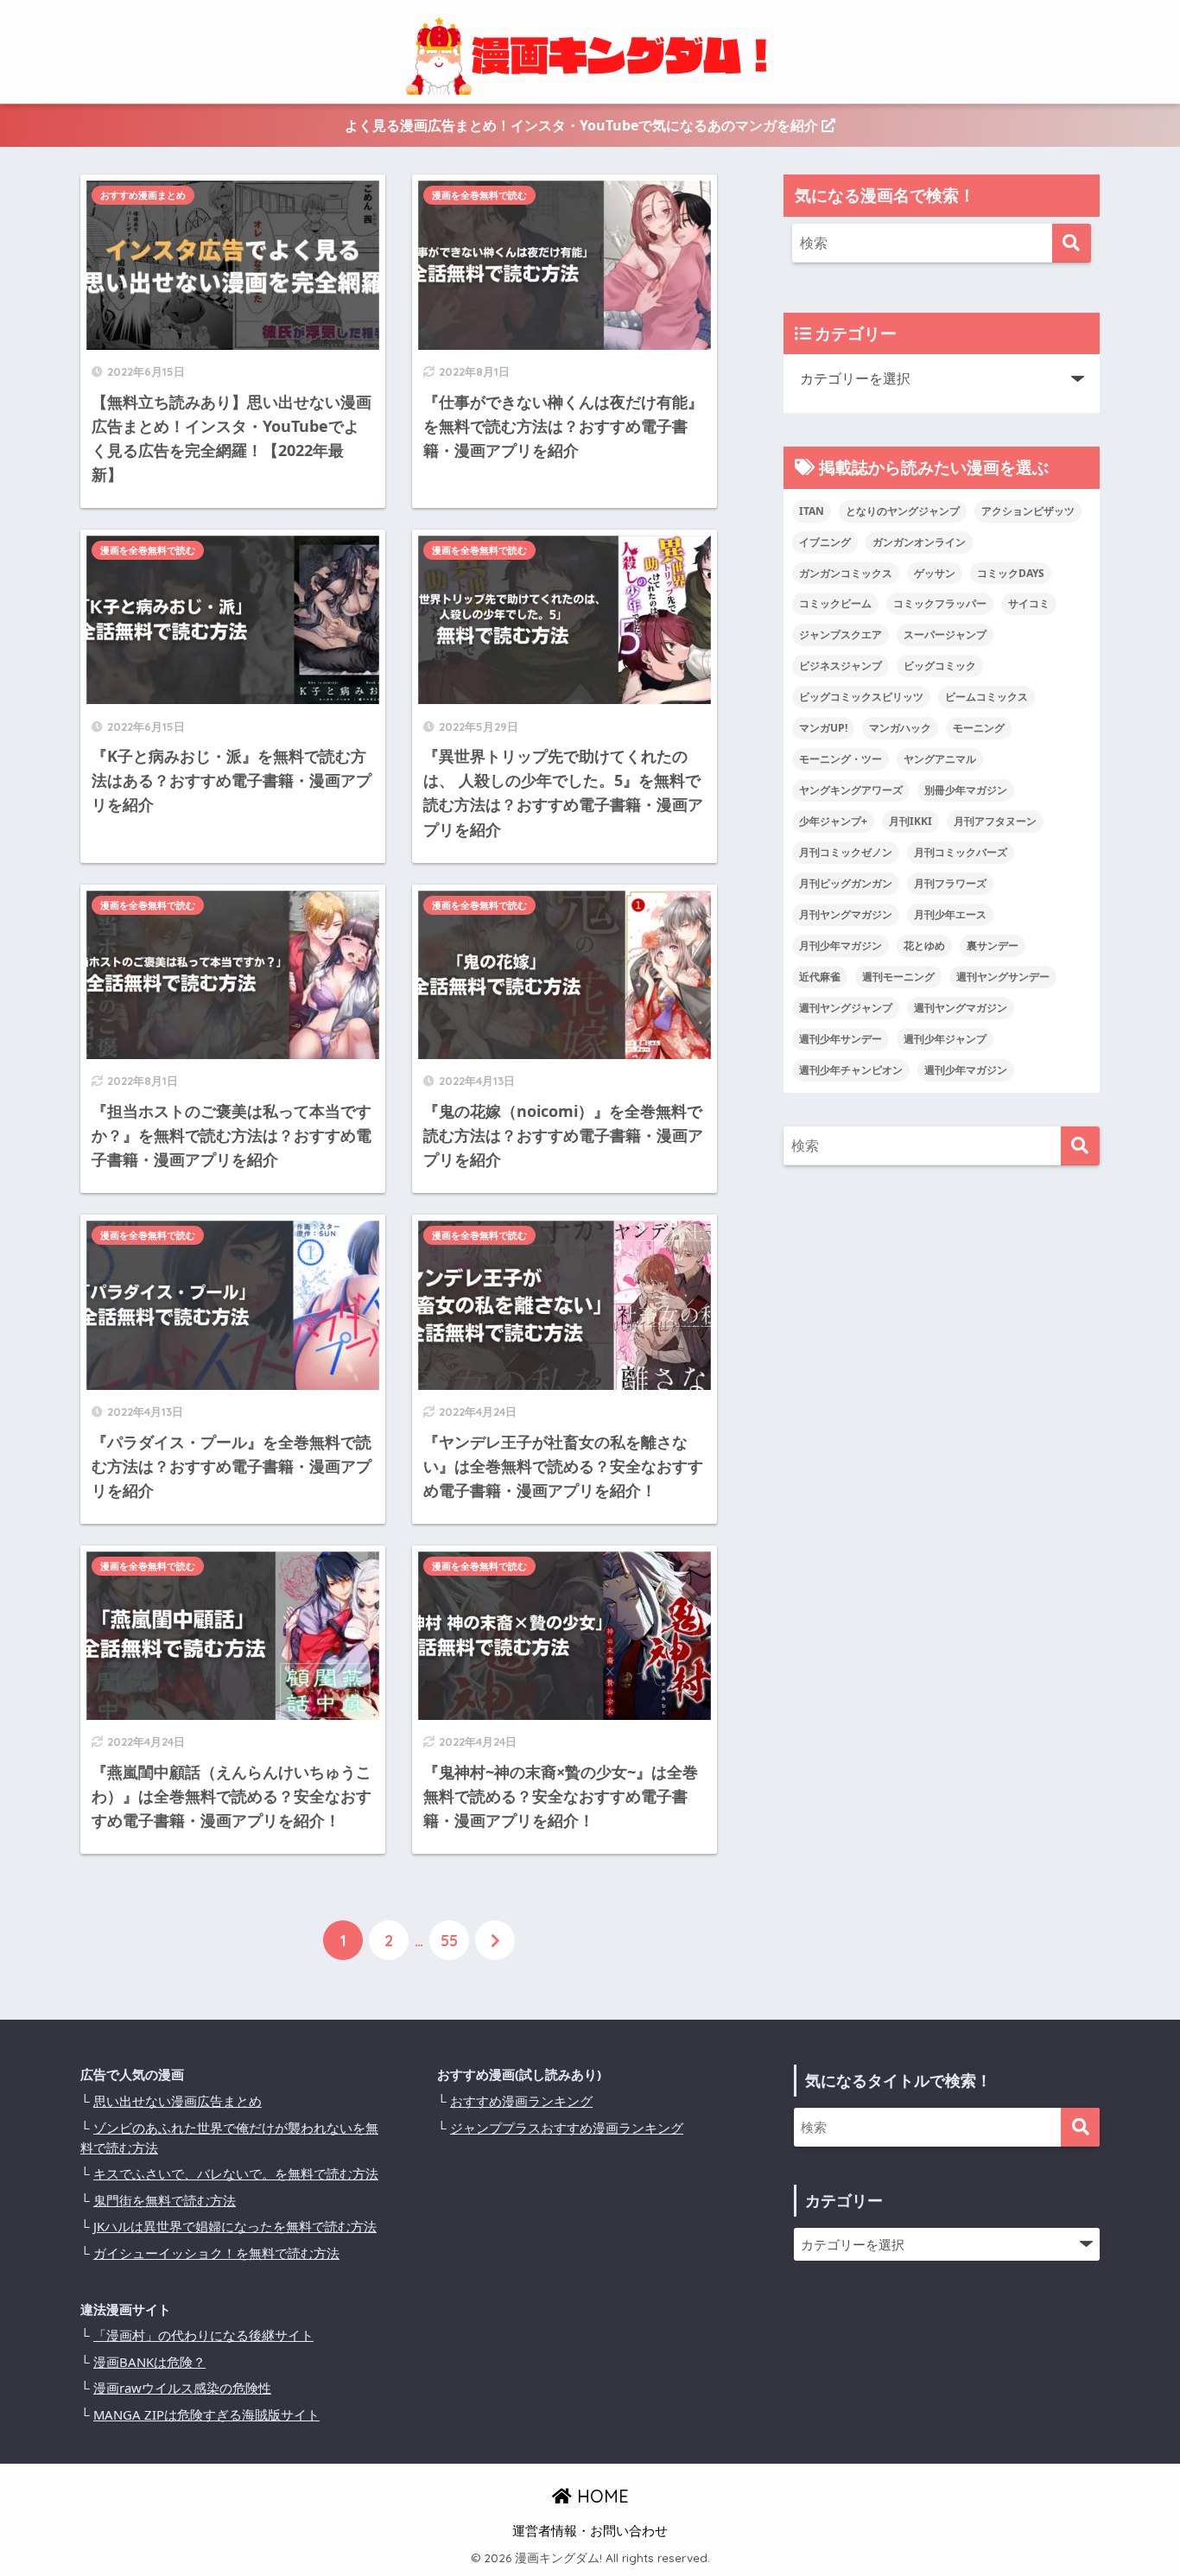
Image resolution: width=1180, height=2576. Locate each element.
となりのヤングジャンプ (903, 511)
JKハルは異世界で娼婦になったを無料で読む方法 (235, 2226)
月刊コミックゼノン (846, 852)
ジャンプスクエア (841, 634)
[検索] (1072, 243)
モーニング (979, 728)
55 (449, 1940)
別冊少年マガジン (966, 790)
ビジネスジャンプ (841, 666)
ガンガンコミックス (846, 573)
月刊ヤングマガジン (846, 914)
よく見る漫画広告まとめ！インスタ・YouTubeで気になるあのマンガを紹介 (583, 125)
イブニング (825, 542)
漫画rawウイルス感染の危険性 (182, 2388)
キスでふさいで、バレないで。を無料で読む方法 (236, 2173)
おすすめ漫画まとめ (143, 195)
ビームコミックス (987, 697)
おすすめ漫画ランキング (521, 2101)
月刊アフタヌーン (995, 821)
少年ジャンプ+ (833, 821)
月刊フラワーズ (950, 883)
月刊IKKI (910, 821)
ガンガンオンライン (919, 542)
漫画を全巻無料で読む (479, 195)
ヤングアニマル (940, 759)
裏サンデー (993, 945)
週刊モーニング (898, 977)
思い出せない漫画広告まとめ (178, 2101)
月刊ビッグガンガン (846, 883)
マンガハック (900, 728)
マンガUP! (823, 728)
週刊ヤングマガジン (961, 1008)
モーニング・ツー (841, 759)
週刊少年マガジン (966, 1070)
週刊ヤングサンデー (1003, 977)
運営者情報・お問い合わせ (590, 2530)
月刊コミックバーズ (961, 852)
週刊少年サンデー (841, 1039)
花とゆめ (924, 945)
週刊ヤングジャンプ (846, 1008)
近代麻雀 (820, 977)
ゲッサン (935, 573)
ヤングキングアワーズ (851, 790)
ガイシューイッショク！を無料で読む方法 (216, 2253)
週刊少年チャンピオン (851, 1070)
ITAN (812, 511)
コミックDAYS (1011, 573)
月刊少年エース (950, 914)
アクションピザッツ (1028, 511)
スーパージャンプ (945, 634)
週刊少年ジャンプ (945, 1039)
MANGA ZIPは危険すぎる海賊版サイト (206, 2414)
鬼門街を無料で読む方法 (165, 2200)
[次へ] (495, 1940)
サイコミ (1029, 603)
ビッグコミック (940, 666)
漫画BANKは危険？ (149, 2362)
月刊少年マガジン (841, 945)
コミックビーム (835, 603)
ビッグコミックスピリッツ (861, 697)
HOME (600, 2496)
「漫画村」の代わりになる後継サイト (203, 2335)
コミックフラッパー (940, 603)
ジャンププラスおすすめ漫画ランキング (567, 2128)
